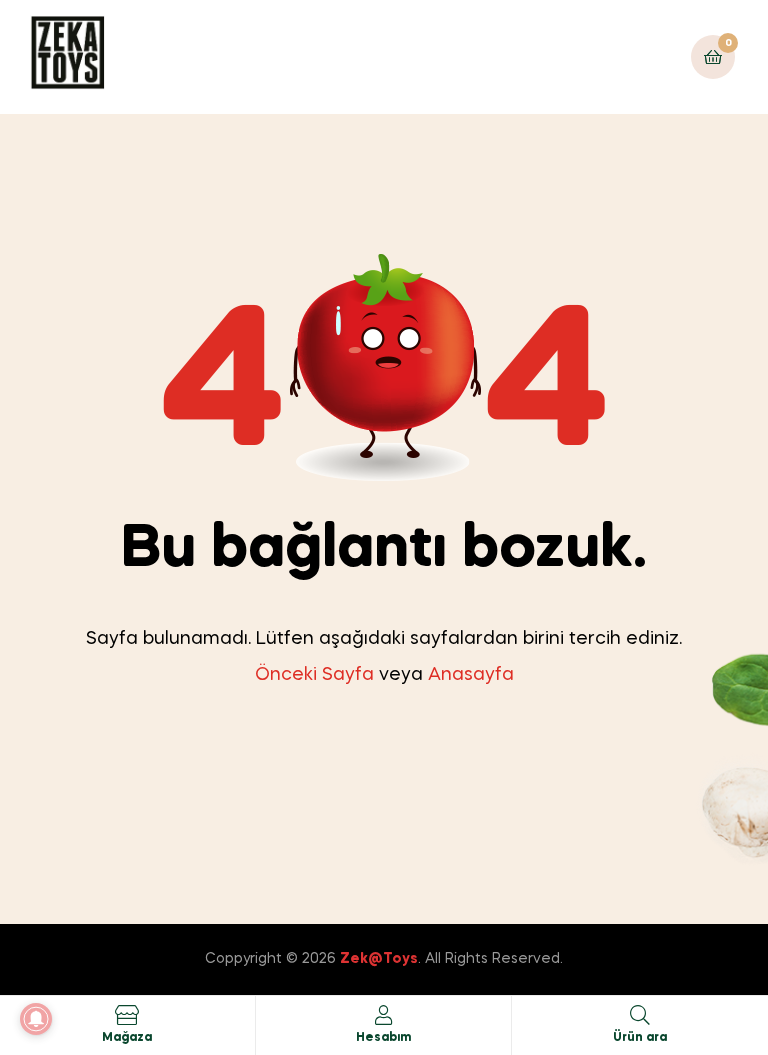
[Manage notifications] (36, 1019)
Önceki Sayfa (314, 675)
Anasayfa (471, 675)
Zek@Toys (379, 959)
